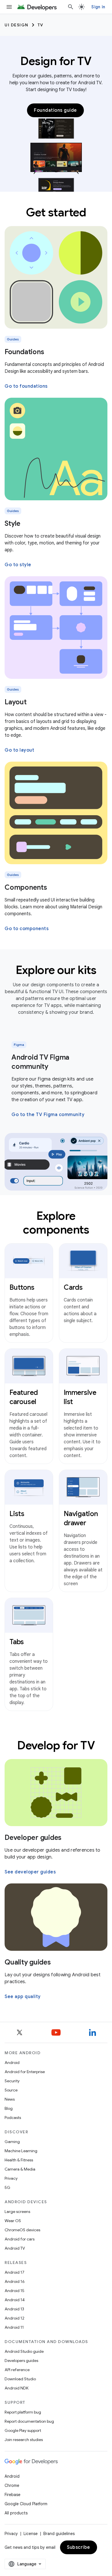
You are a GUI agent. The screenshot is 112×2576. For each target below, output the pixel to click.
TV (40, 25)
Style (12, 524)
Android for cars (20, 2239)
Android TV (15, 2248)
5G (7, 2187)
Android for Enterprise (25, 2072)
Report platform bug (23, 2412)
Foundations (24, 352)
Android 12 (15, 2318)
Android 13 (14, 2309)
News (10, 2099)
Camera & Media (20, 2169)
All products (16, 2513)
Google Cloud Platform (26, 2504)
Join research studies (24, 2440)
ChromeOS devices (22, 2230)
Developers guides (21, 2361)
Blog (9, 2108)
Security (12, 2081)
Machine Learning (21, 2151)
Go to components (27, 929)
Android (12, 2063)
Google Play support (23, 2430)
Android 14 (15, 2300)
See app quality (23, 1997)
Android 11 (14, 2327)
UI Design (17, 25)
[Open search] (71, 7)
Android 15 (15, 2291)
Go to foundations (26, 386)
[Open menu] (9, 7)
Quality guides (28, 1962)
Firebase (12, 2495)
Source (11, 2090)
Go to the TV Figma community (48, 1115)
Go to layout (19, 750)
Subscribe (79, 2547)
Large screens (17, 2212)
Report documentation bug (29, 2421)
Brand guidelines (59, 2534)
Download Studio (20, 2379)
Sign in (98, 7)
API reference (17, 2370)
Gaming (12, 2142)
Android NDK (17, 2388)
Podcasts (13, 2118)
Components (26, 887)
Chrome (12, 2485)
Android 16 (15, 2281)
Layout (16, 702)
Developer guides (33, 1838)
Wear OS (13, 2221)
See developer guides (30, 1872)
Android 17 (15, 2272)
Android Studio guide (24, 2351)
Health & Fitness (19, 2160)
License (31, 2534)
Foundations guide (55, 110)
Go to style (18, 565)
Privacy (11, 2178)
